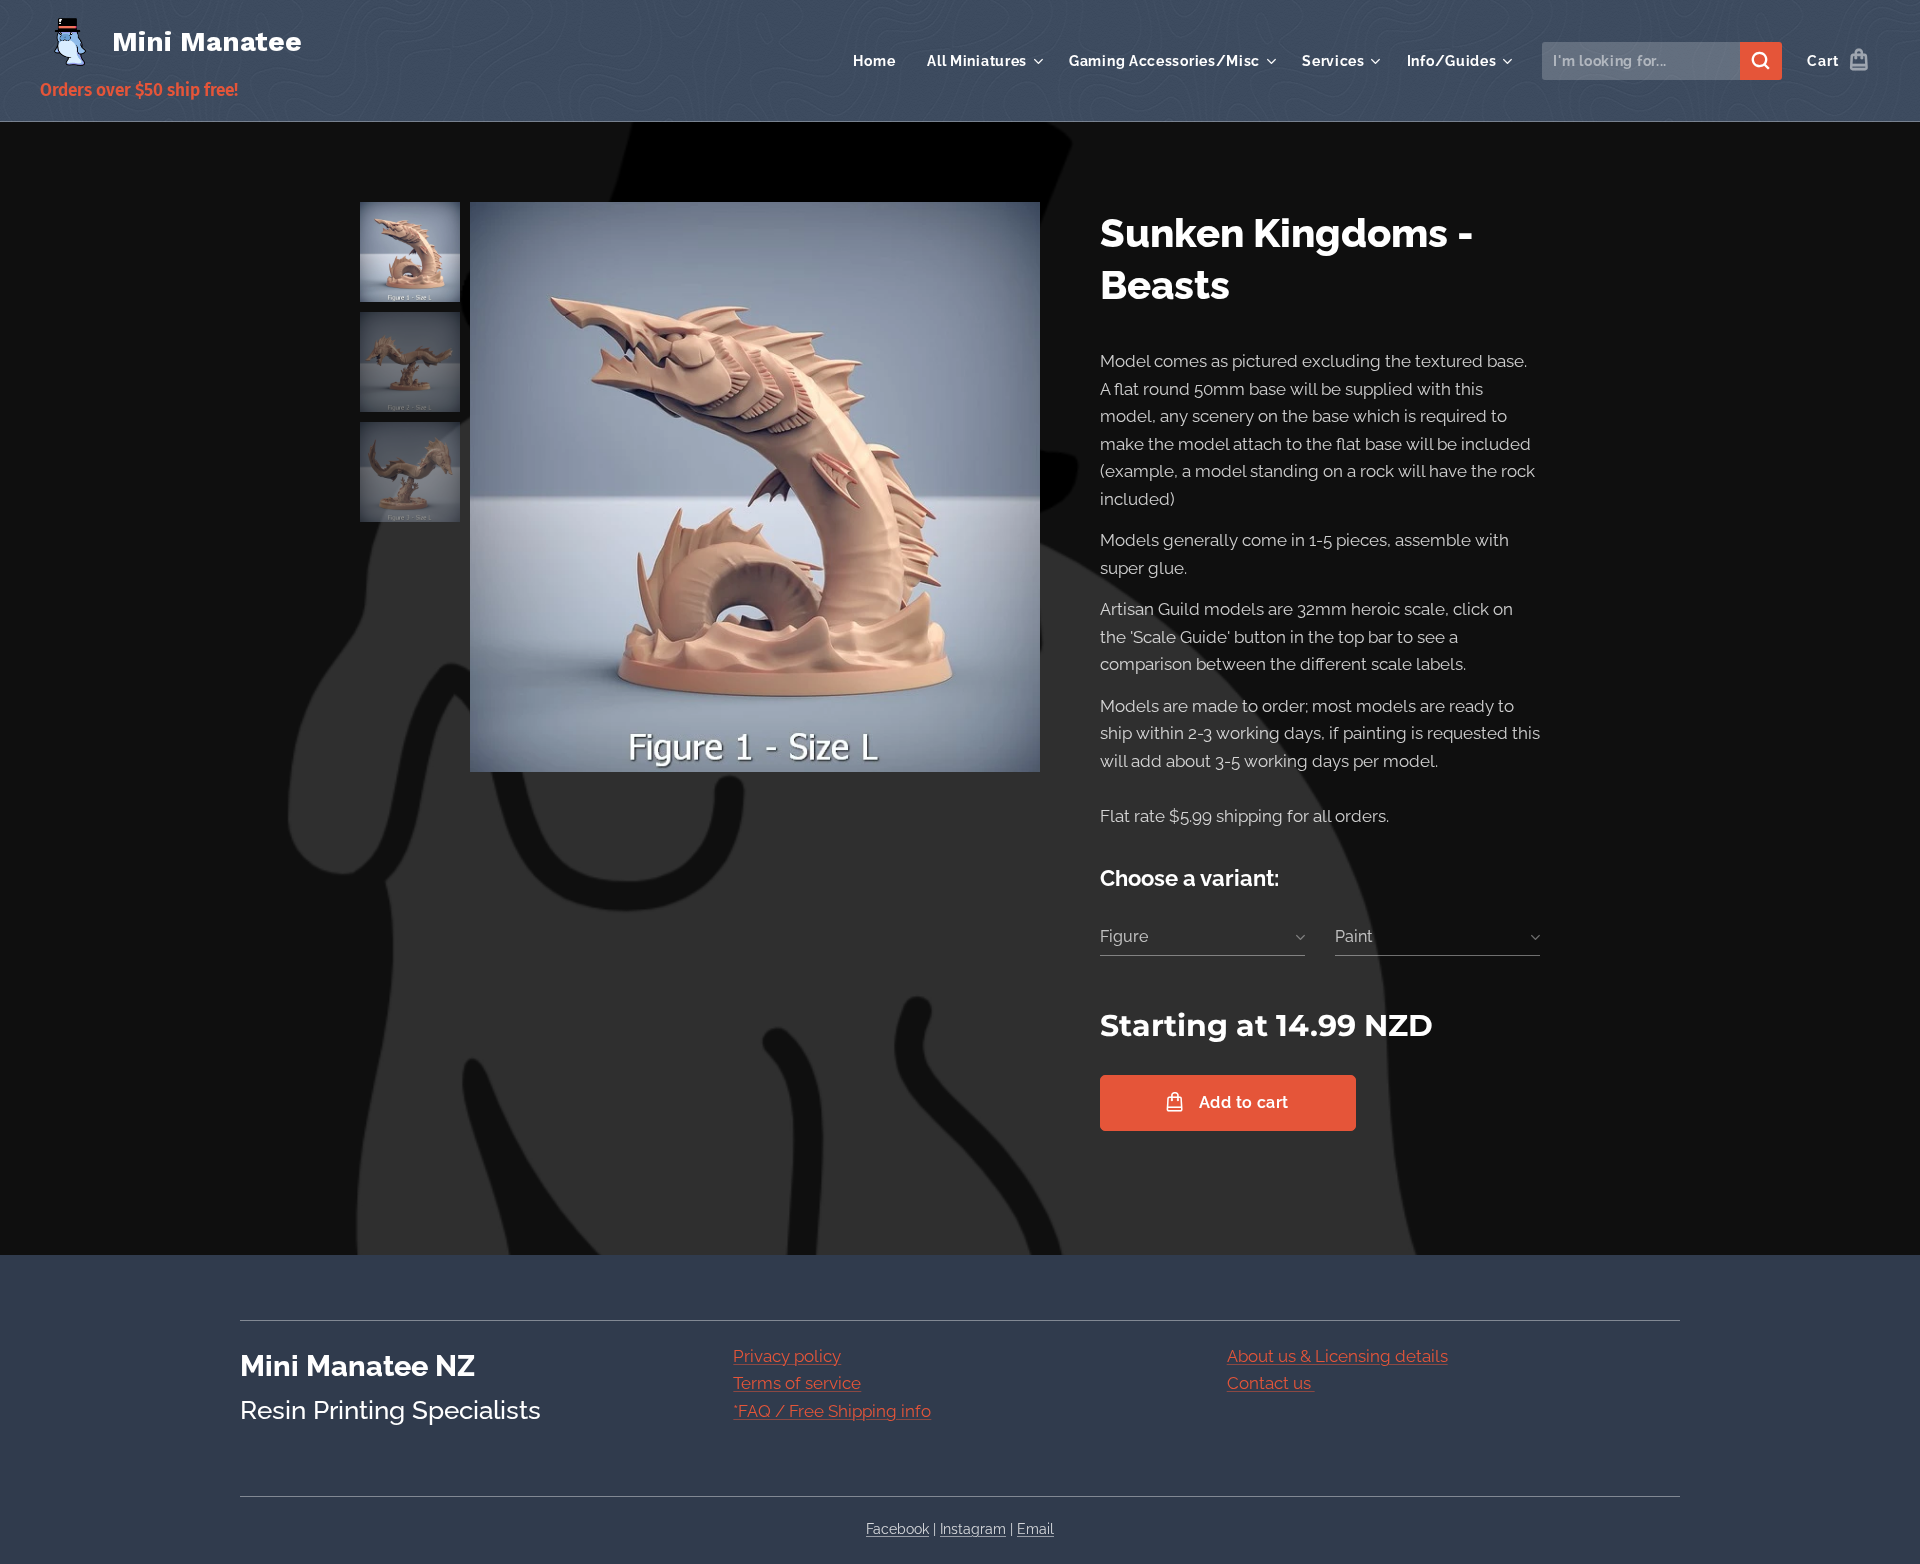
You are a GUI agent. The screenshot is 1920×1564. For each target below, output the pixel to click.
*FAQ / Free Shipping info (832, 1411)
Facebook (897, 1529)
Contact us (1271, 1383)
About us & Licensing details (1337, 1356)
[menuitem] (879, 61)
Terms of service (797, 1383)
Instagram (973, 1529)
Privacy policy (787, 1356)
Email (1035, 1529)
